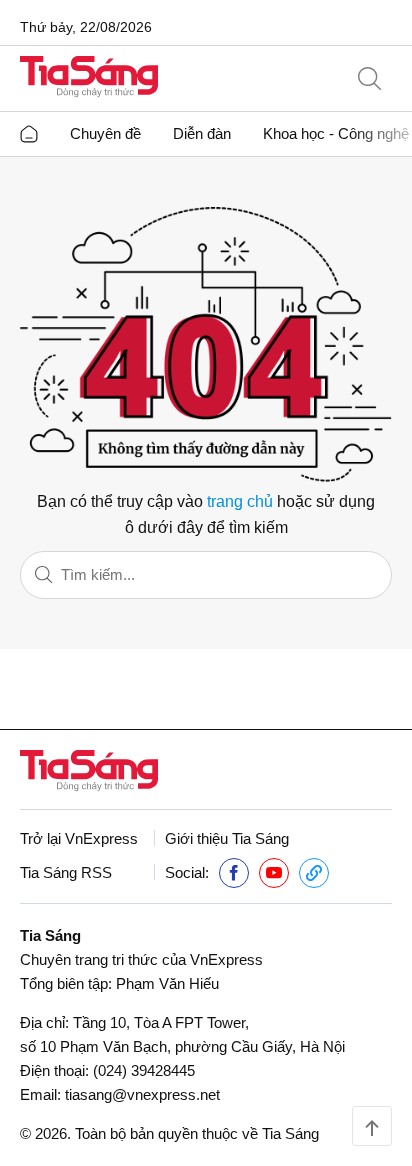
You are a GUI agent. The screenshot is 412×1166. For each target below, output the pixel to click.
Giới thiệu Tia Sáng (227, 838)
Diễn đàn (202, 133)
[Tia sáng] (89, 78)
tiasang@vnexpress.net (142, 1094)
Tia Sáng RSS (66, 872)
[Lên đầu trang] (372, 1126)
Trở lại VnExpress (79, 838)
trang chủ (240, 501)
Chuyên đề (105, 133)
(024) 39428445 (144, 1070)
